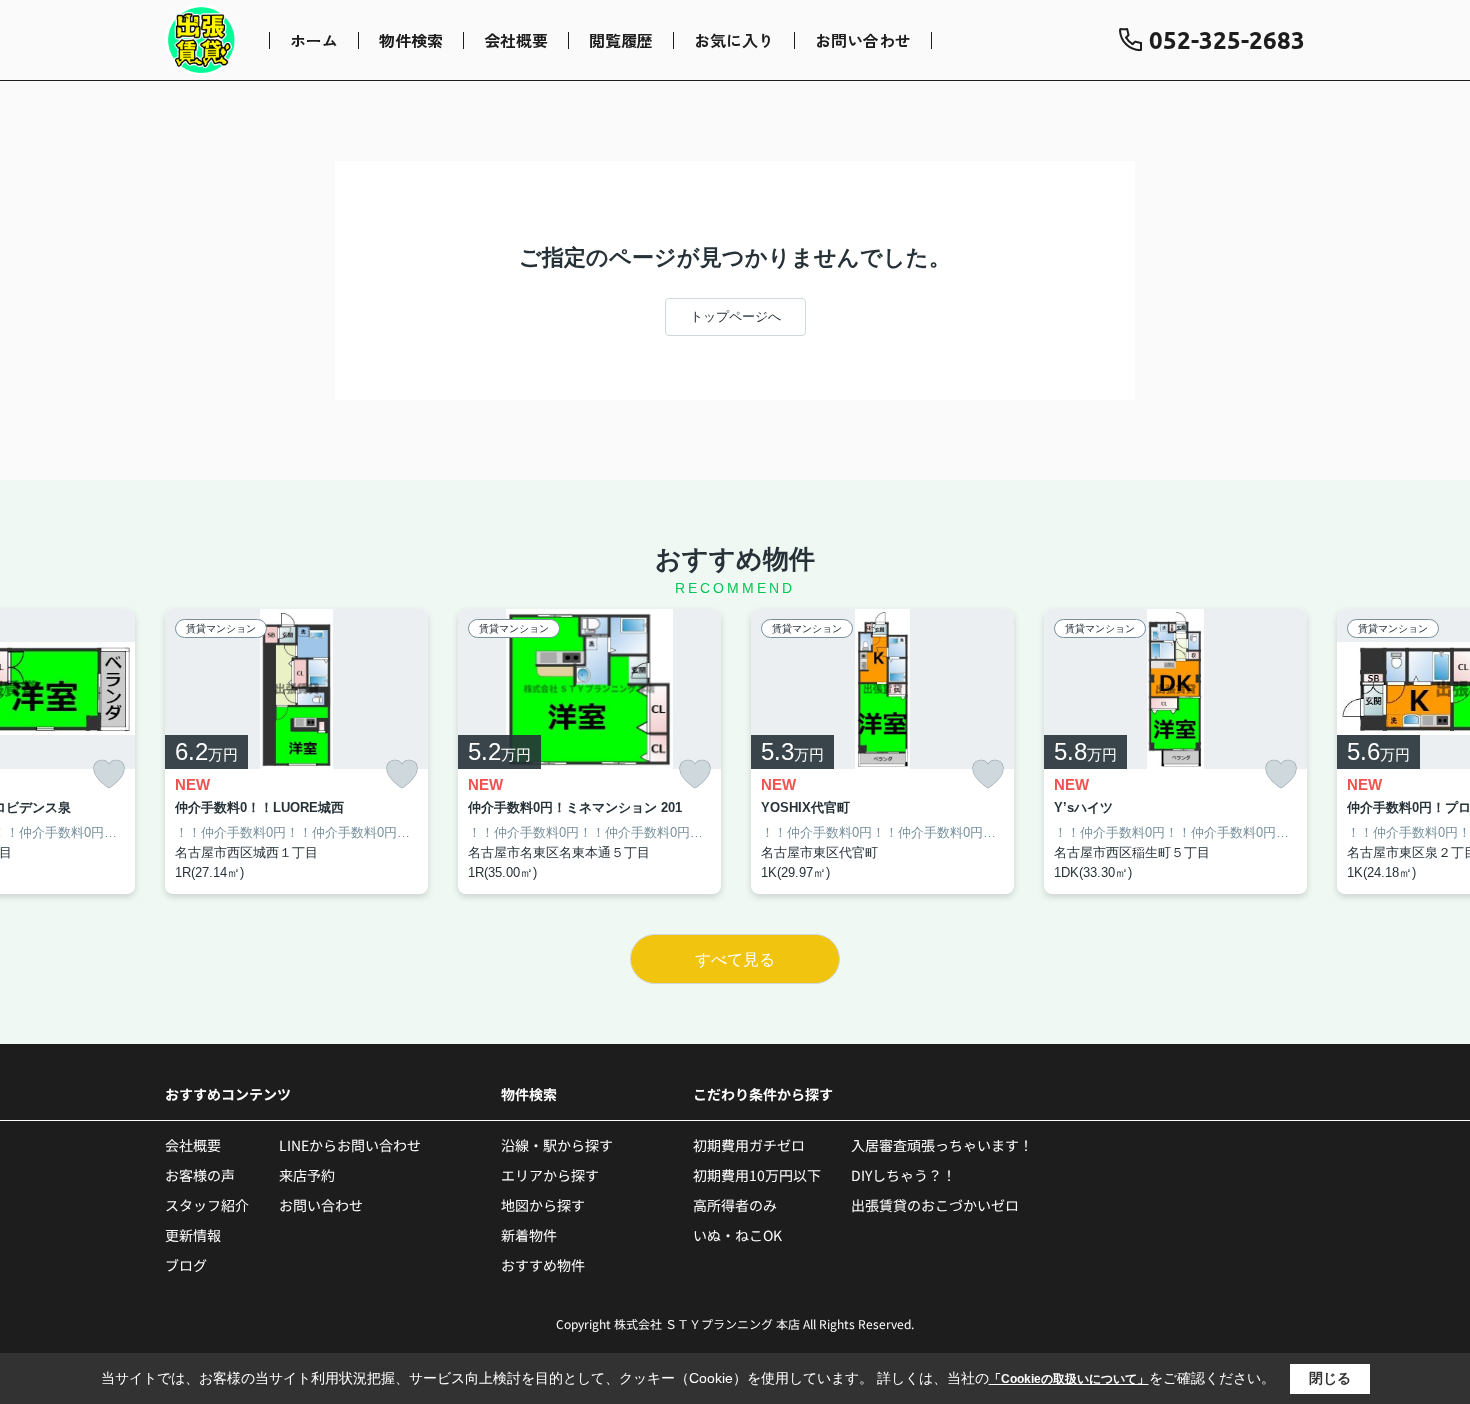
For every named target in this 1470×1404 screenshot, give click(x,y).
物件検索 (411, 40)
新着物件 (529, 1235)
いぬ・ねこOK (737, 1235)
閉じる (1330, 1378)
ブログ (186, 1265)
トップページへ (735, 316)
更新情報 (193, 1235)
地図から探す (543, 1205)
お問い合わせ (863, 40)
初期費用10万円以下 (757, 1175)
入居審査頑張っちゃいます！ (942, 1145)
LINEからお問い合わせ (350, 1145)
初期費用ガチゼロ (749, 1145)
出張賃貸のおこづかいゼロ (935, 1205)
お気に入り (734, 40)
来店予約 (307, 1175)
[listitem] (296, 752)
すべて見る (735, 959)
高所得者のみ (735, 1205)
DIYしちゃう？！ (903, 1175)
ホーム (314, 40)
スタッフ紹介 (207, 1205)
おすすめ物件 (543, 1265)
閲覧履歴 (621, 40)
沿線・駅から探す (557, 1145)
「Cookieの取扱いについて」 (1069, 1379)
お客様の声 (200, 1175)
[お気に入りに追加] (109, 774)
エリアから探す (550, 1175)
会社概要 (516, 40)
